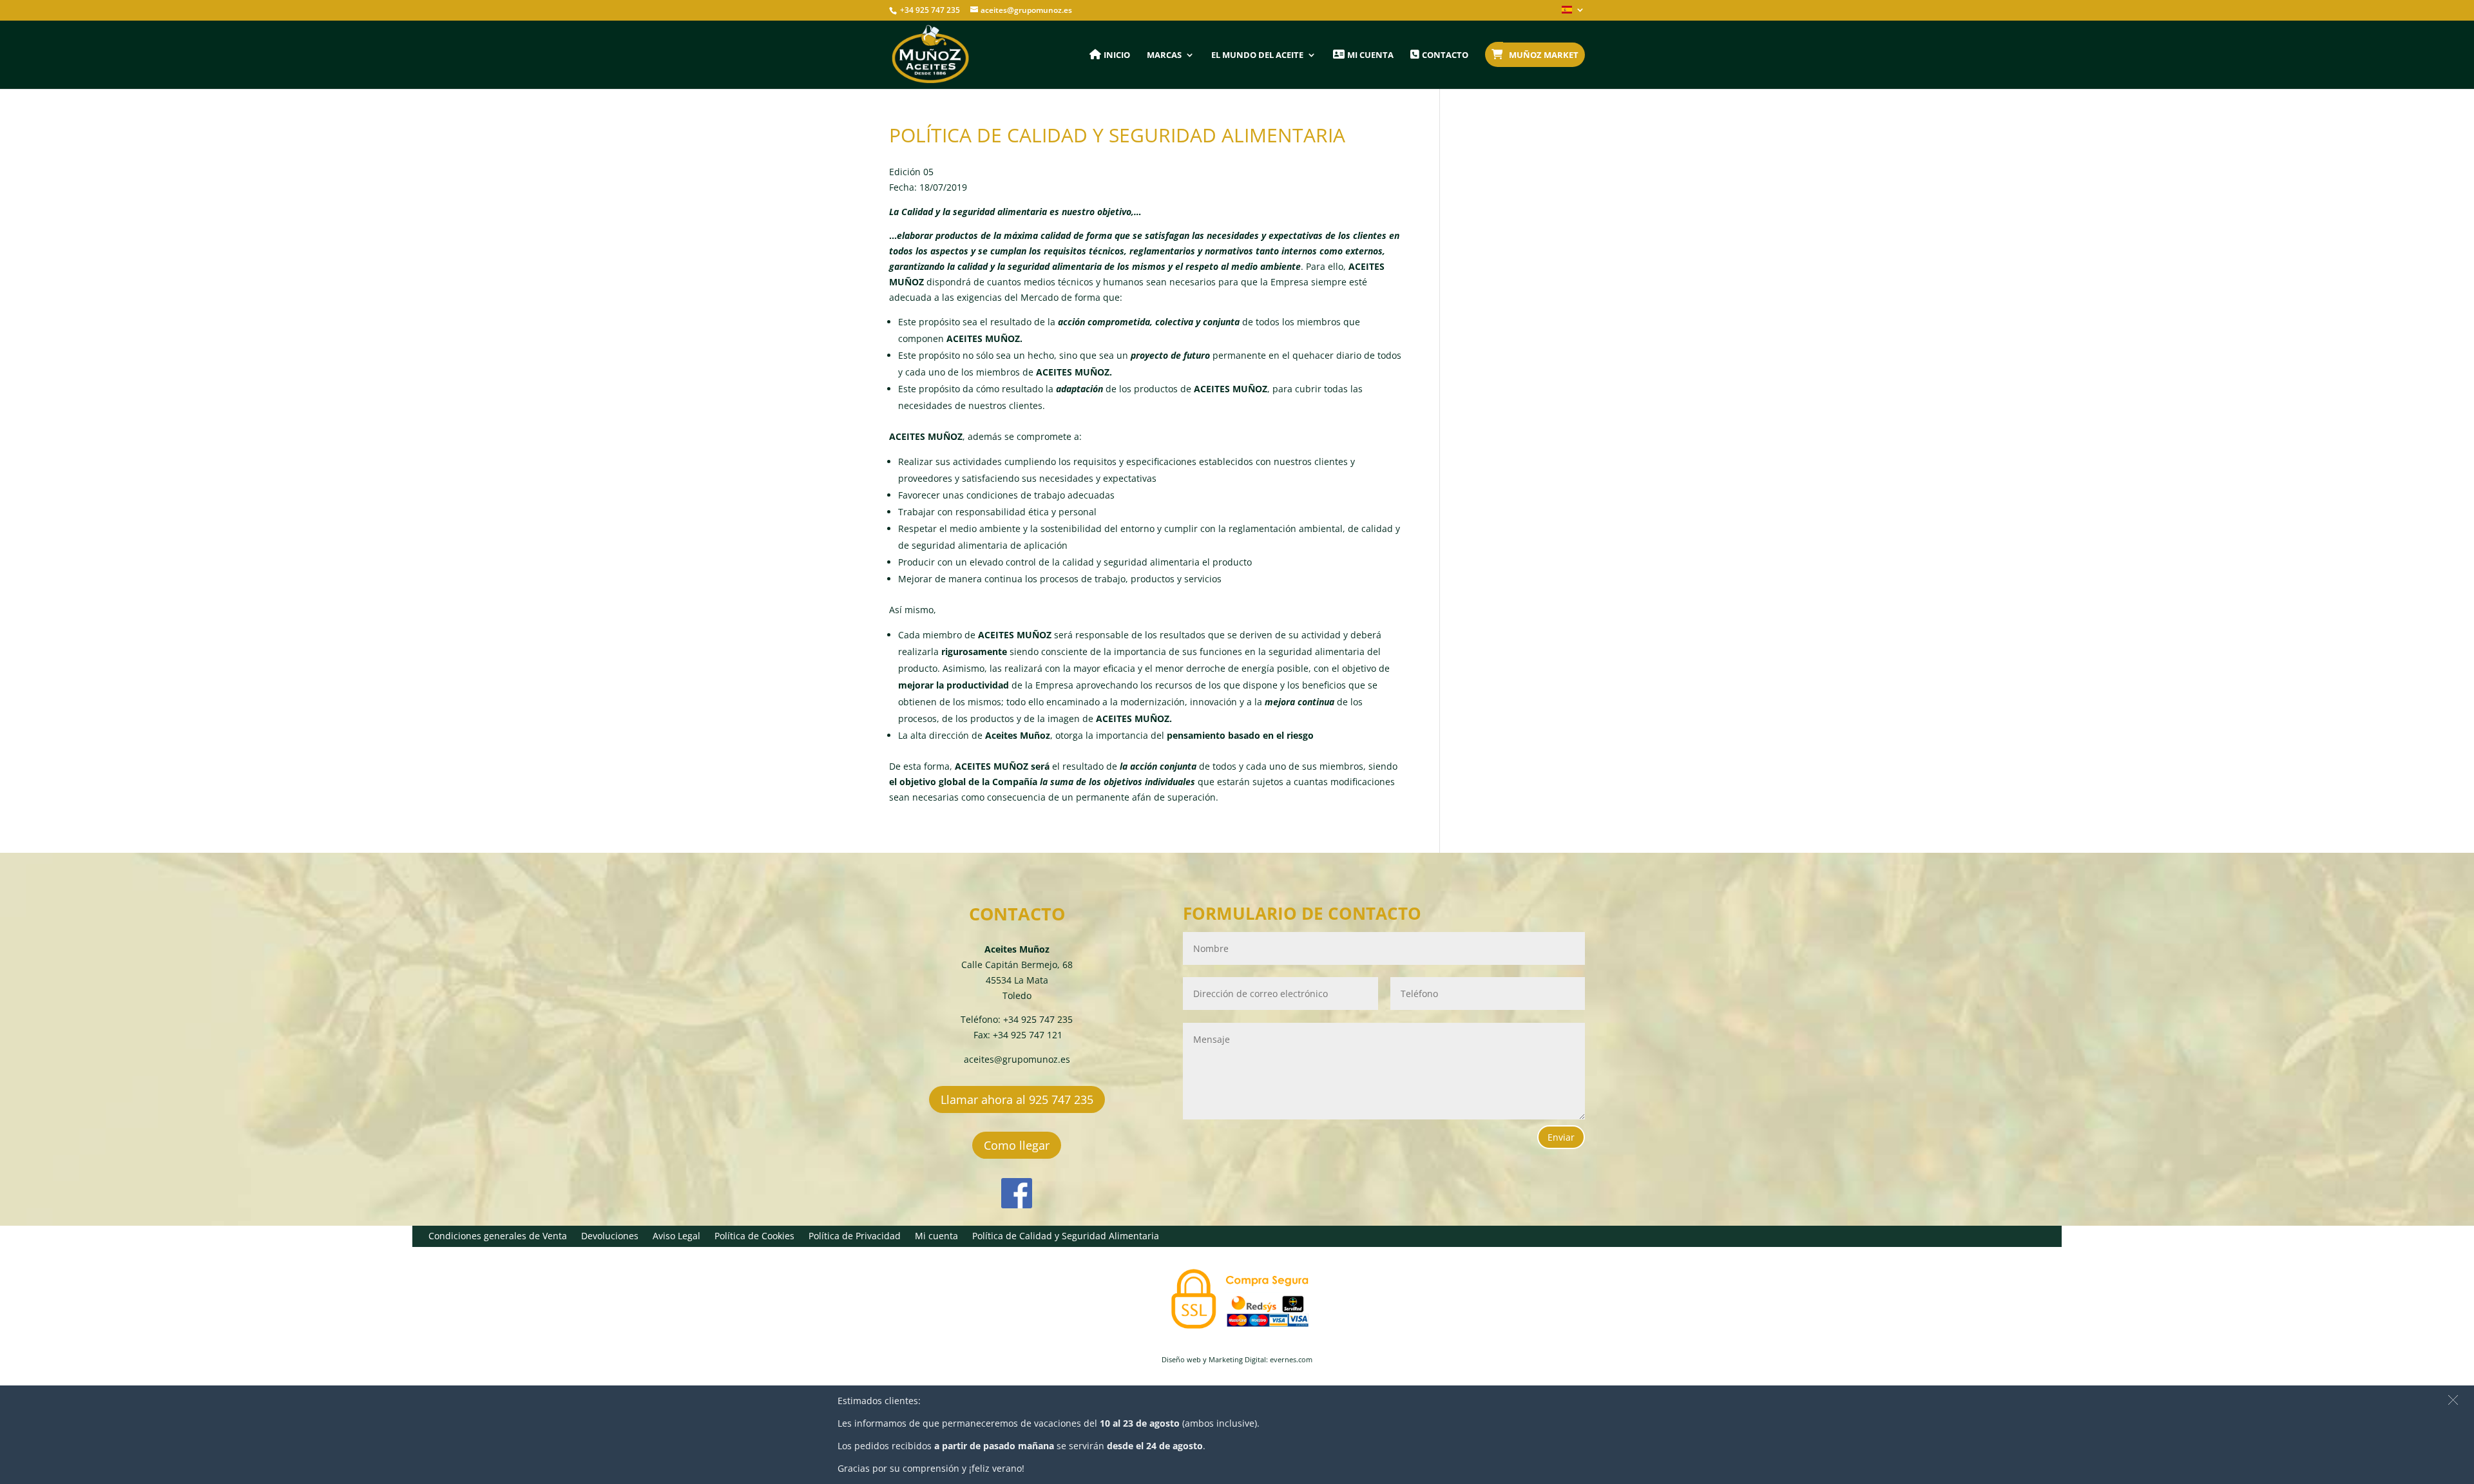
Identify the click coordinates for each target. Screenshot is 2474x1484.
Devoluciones (610, 1237)
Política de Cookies (754, 1237)
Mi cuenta (936, 1237)
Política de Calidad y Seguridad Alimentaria (1066, 1237)
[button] (2453, 1400)
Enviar (1561, 1137)
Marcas (1164, 55)
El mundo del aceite (1257, 55)
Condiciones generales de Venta (498, 1237)
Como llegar (1017, 1145)
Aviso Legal (676, 1237)
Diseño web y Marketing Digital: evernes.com (1237, 1359)
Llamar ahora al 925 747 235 (1017, 1099)
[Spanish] (1573, 13)
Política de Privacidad (855, 1237)
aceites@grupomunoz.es (1017, 1059)
